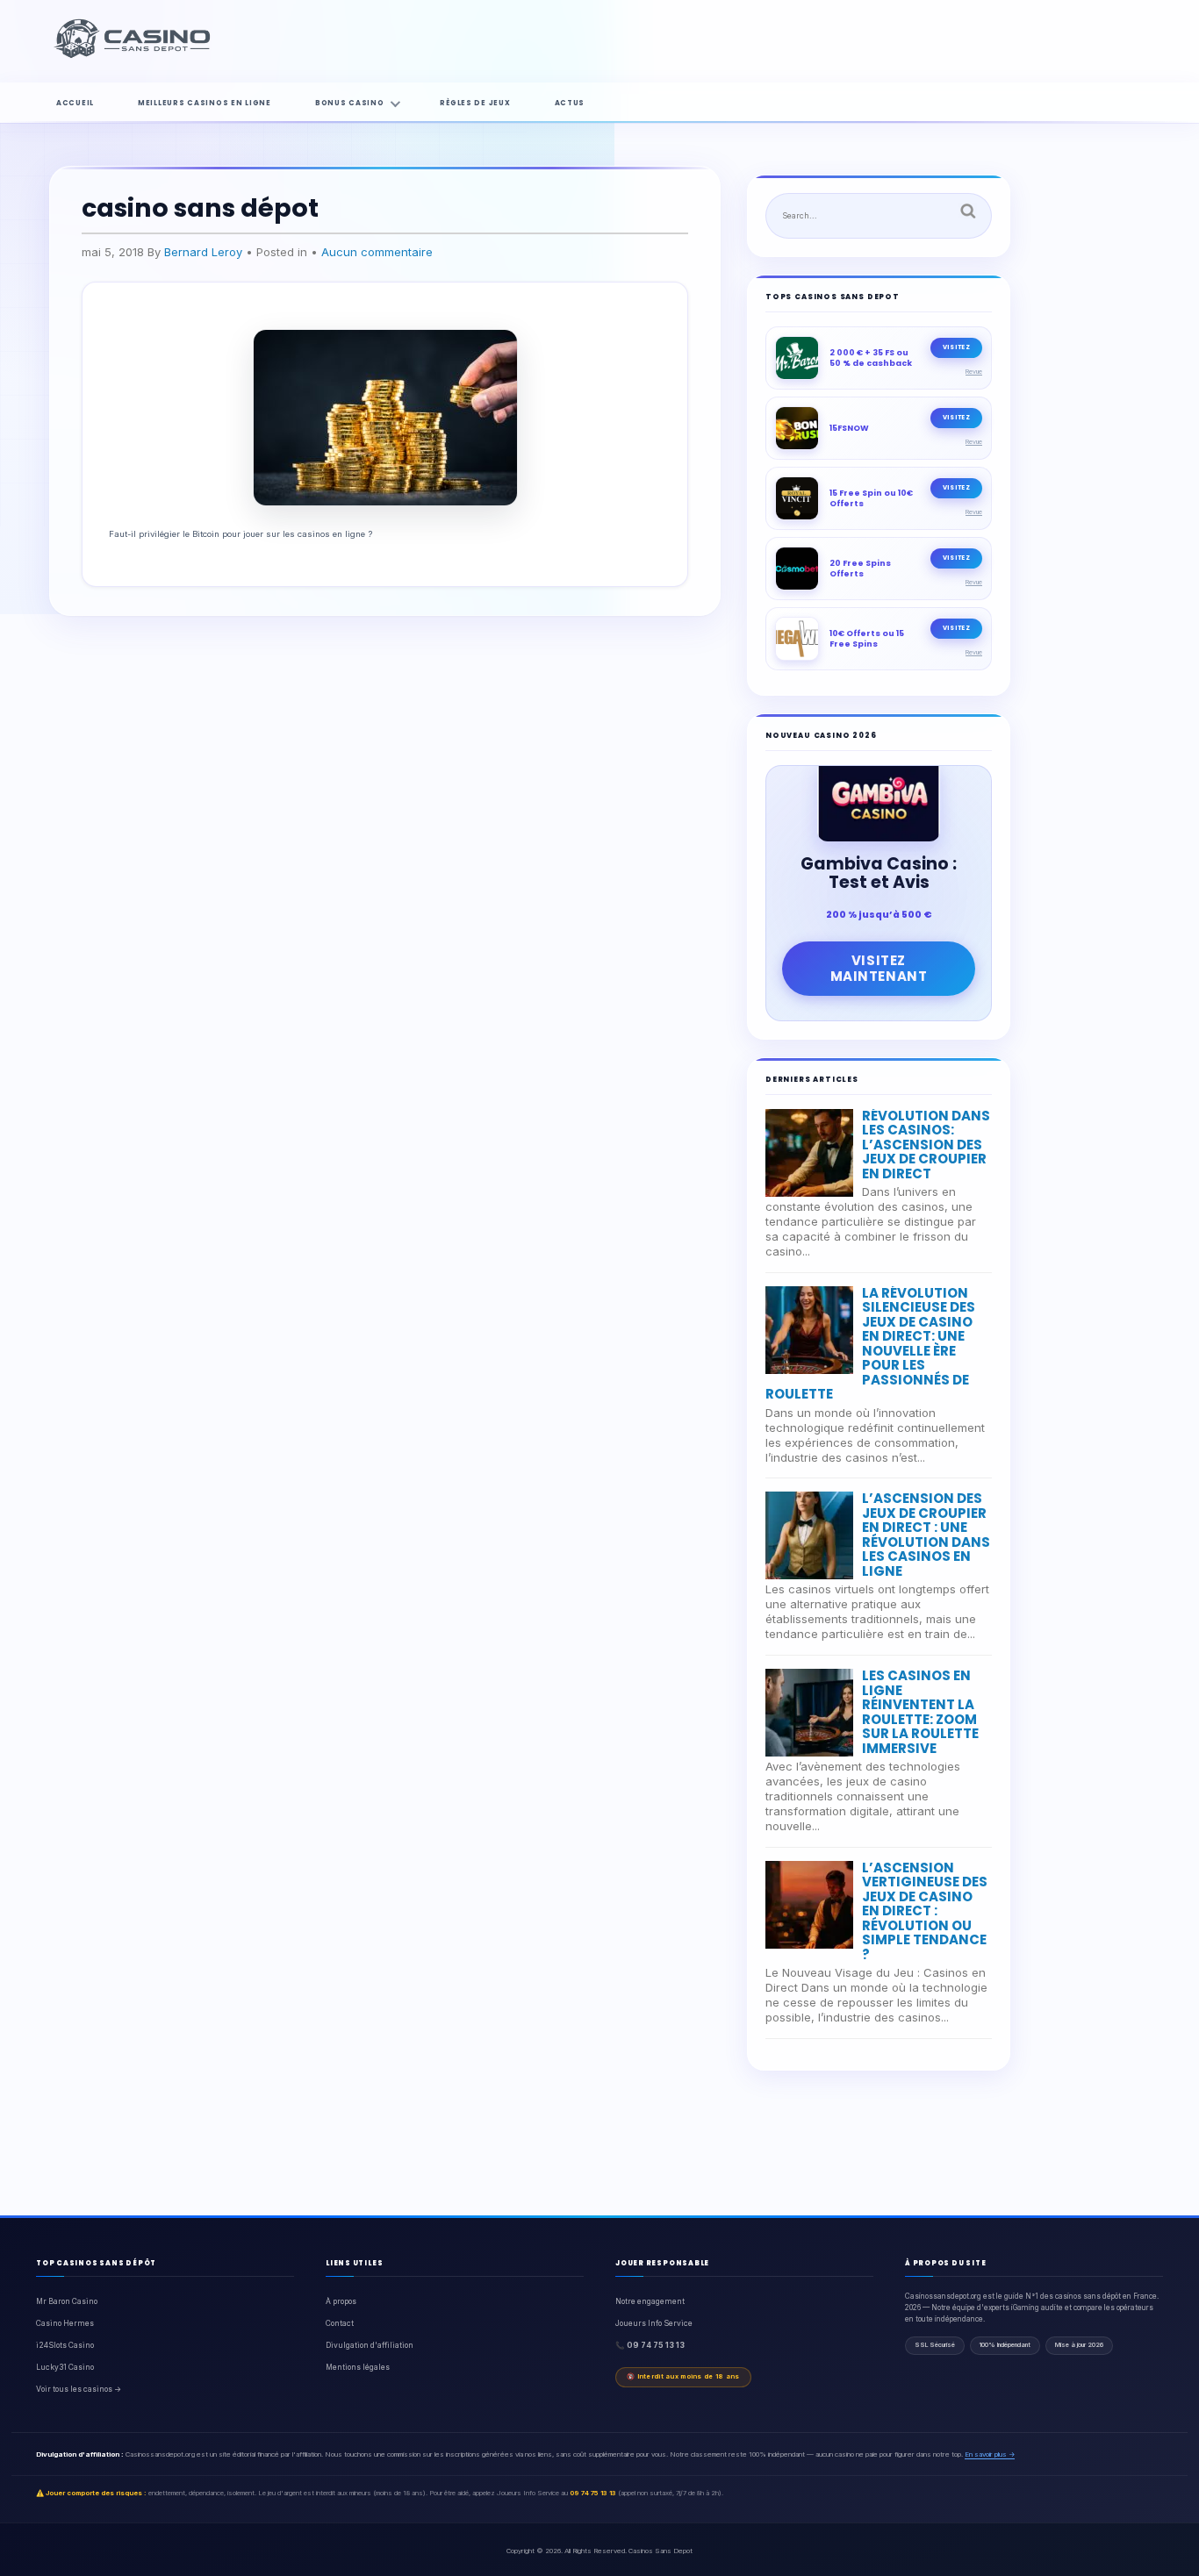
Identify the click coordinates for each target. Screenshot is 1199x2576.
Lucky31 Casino (65, 2367)
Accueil (75, 103)
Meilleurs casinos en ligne (205, 103)
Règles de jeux (475, 103)
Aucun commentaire (377, 252)
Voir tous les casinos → (79, 2389)
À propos (341, 2301)
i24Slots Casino (65, 2345)
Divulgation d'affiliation (370, 2345)
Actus (570, 103)
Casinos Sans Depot (661, 2551)
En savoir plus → (990, 2454)
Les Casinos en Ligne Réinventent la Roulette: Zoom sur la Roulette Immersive (920, 1712)
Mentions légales (358, 2367)
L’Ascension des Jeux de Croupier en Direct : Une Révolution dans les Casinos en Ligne (926, 1535)
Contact (340, 2323)
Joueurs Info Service (654, 2323)
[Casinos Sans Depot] (134, 55)
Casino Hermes (65, 2323)
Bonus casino (350, 103)
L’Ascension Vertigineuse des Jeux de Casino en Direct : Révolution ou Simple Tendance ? (925, 1911)
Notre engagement (650, 2301)
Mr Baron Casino (67, 2301)
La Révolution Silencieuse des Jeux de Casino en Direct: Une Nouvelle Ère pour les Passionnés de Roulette (870, 1344)
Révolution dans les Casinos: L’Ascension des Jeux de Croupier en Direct (926, 1145)
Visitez (956, 347)
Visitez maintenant (879, 968)
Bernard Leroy (203, 252)
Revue (974, 372)
